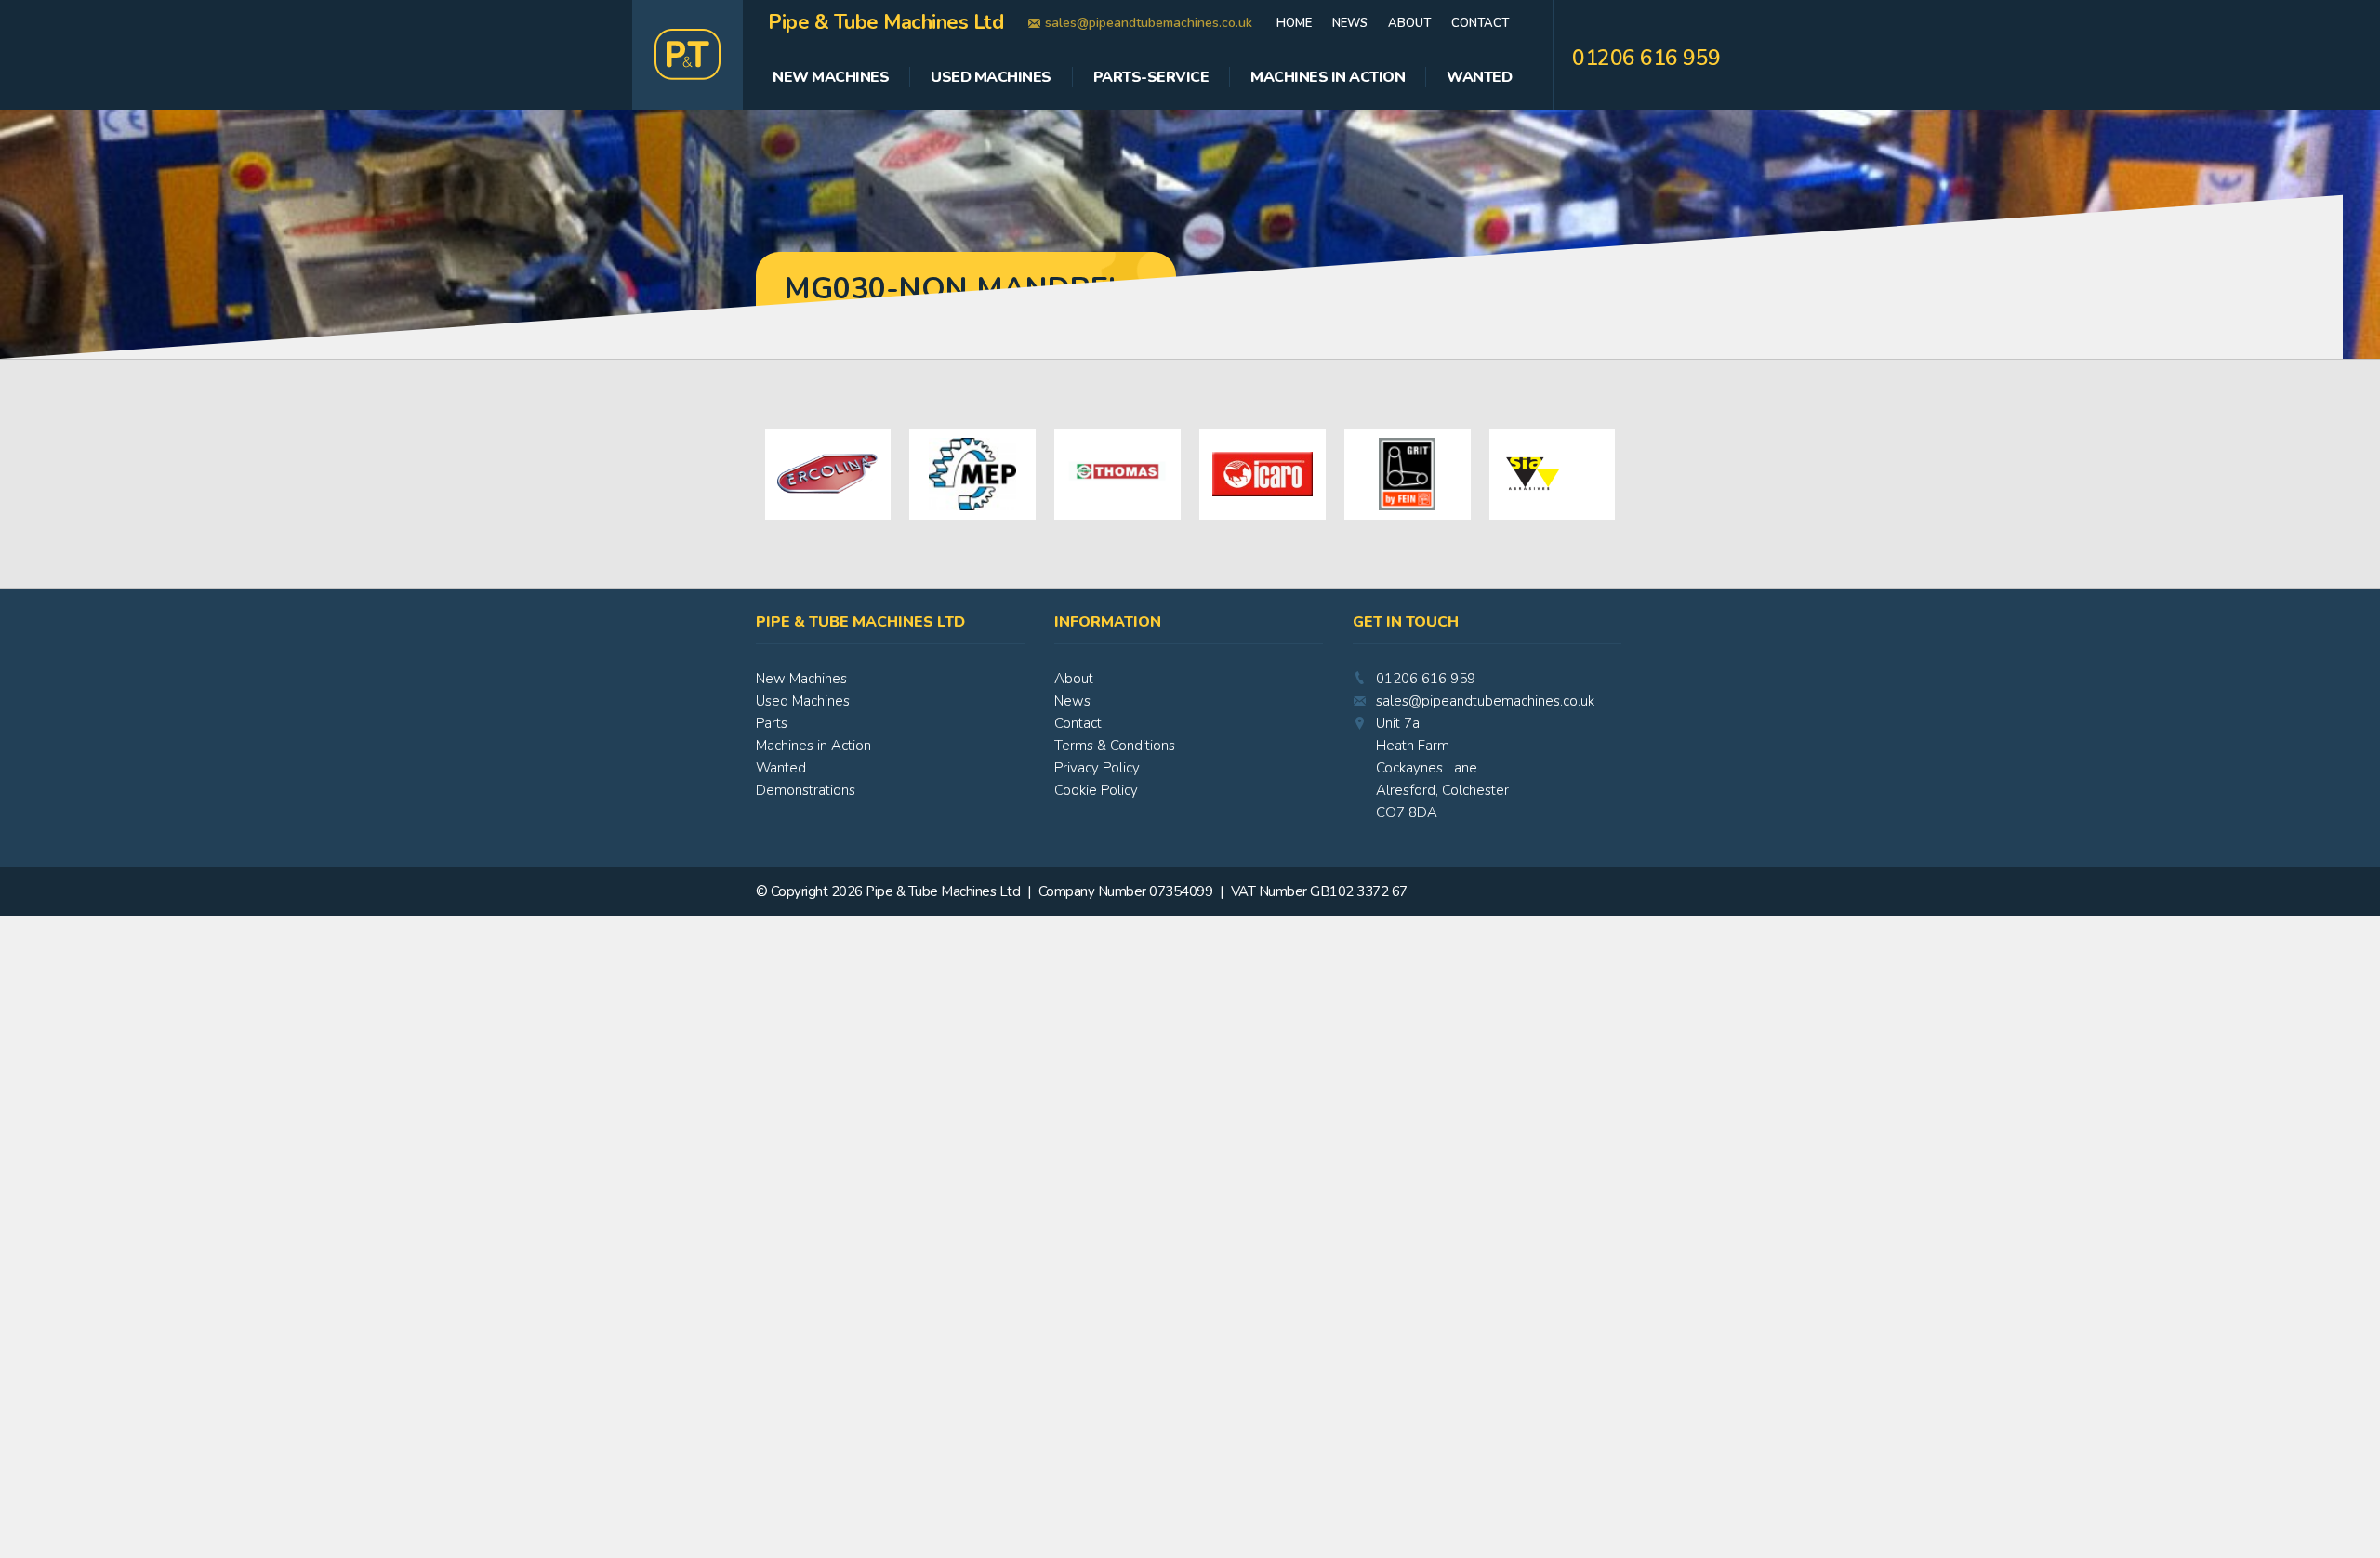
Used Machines (991, 79)
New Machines (831, 79)
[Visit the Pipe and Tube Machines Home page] (688, 55)
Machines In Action (1328, 79)
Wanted (1479, 79)
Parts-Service (1151, 79)
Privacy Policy (1097, 768)
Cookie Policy (1096, 790)
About (1409, 23)
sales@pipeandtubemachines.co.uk (1149, 23)
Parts (772, 723)
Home (1294, 23)
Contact (1480, 23)
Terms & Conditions (1115, 746)
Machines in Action (813, 746)
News (1350, 23)
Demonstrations (806, 790)
